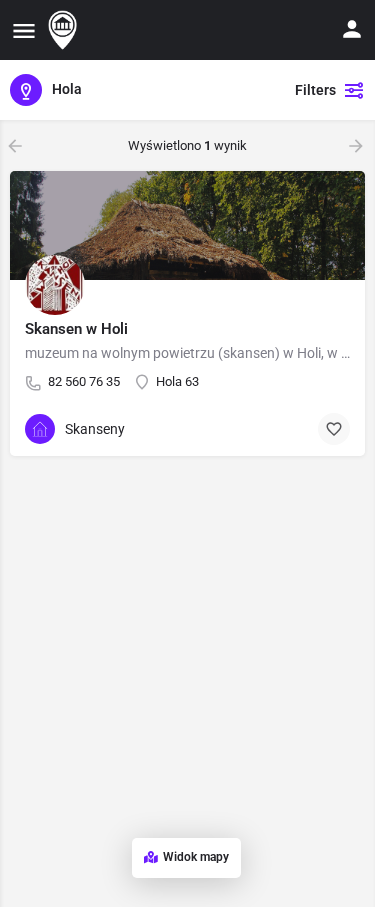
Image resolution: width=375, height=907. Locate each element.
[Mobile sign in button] (352, 29)
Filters (315, 90)
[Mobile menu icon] (24, 30)
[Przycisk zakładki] (334, 429)
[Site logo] (65, 30)
